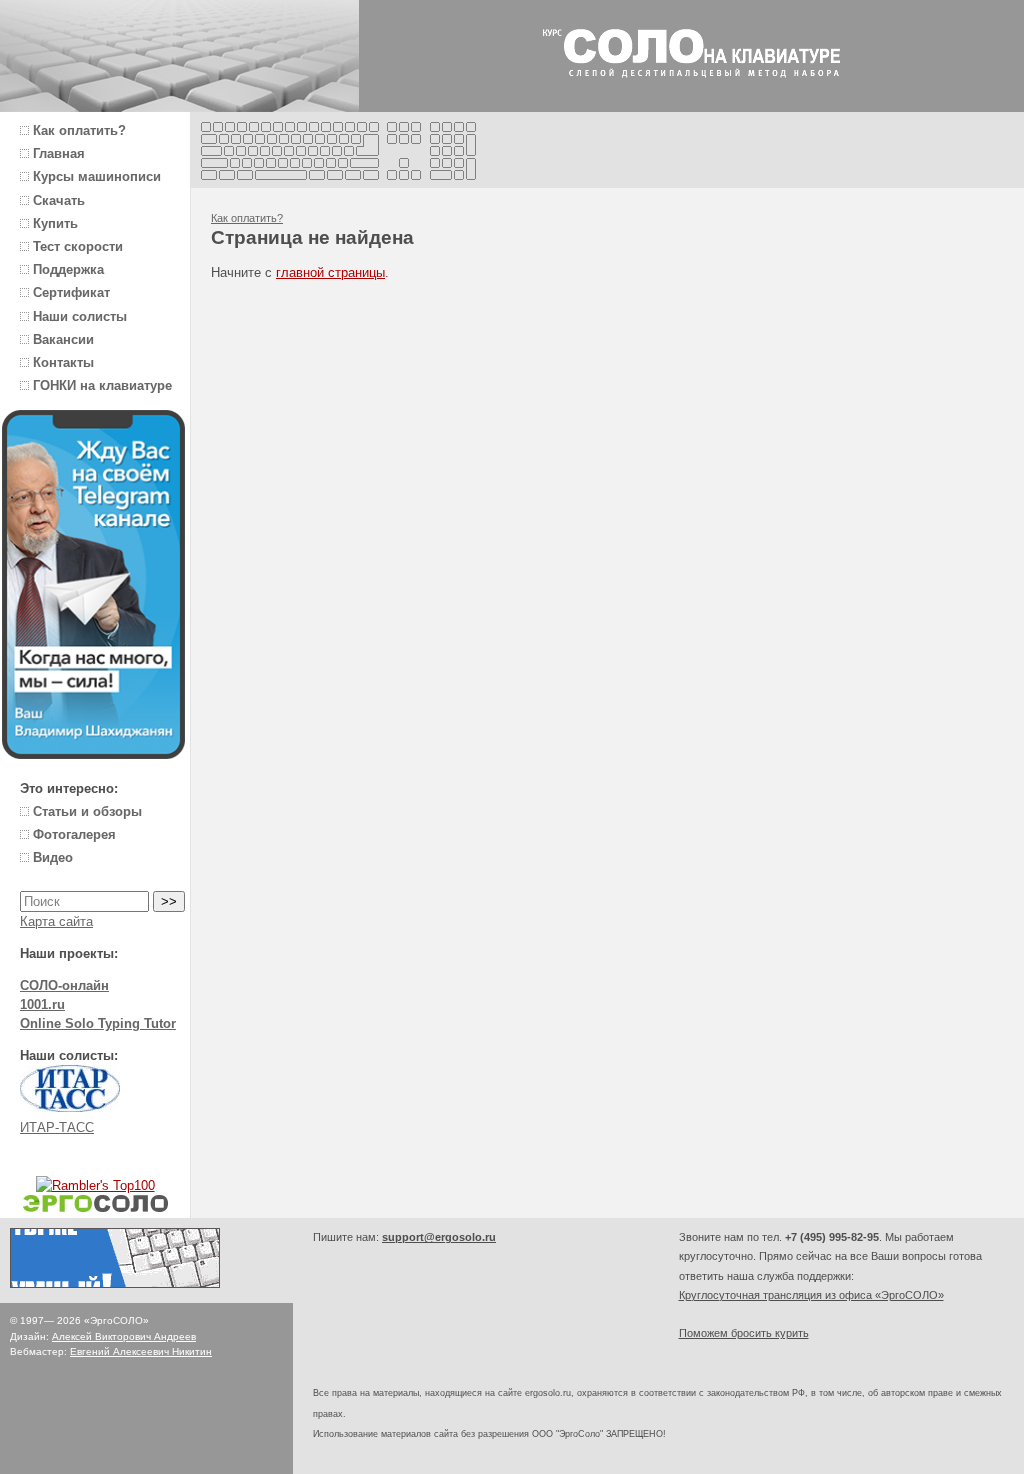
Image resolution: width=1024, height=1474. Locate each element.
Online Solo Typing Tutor (98, 1023)
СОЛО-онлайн (64, 985)
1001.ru (42, 1004)
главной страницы (330, 272)
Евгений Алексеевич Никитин (141, 1351)
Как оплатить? (247, 218)
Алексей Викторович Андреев (124, 1336)
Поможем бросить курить (744, 1333)
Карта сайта (56, 921)
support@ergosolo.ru (439, 1237)
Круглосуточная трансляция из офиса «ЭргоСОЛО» (811, 1295)
